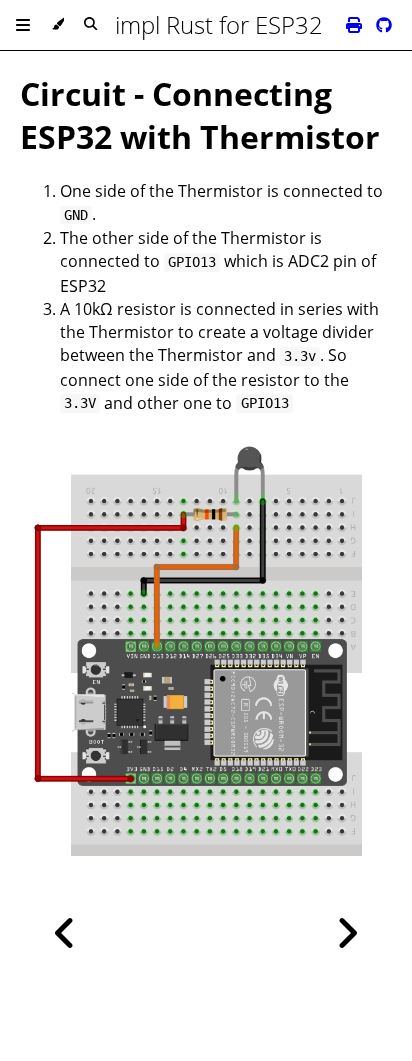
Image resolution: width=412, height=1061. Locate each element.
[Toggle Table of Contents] (23, 25)
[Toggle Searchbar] (90, 25)
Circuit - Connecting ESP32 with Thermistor (200, 115)
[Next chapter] (347, 933)
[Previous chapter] (65, 933)
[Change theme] (57, 25)
